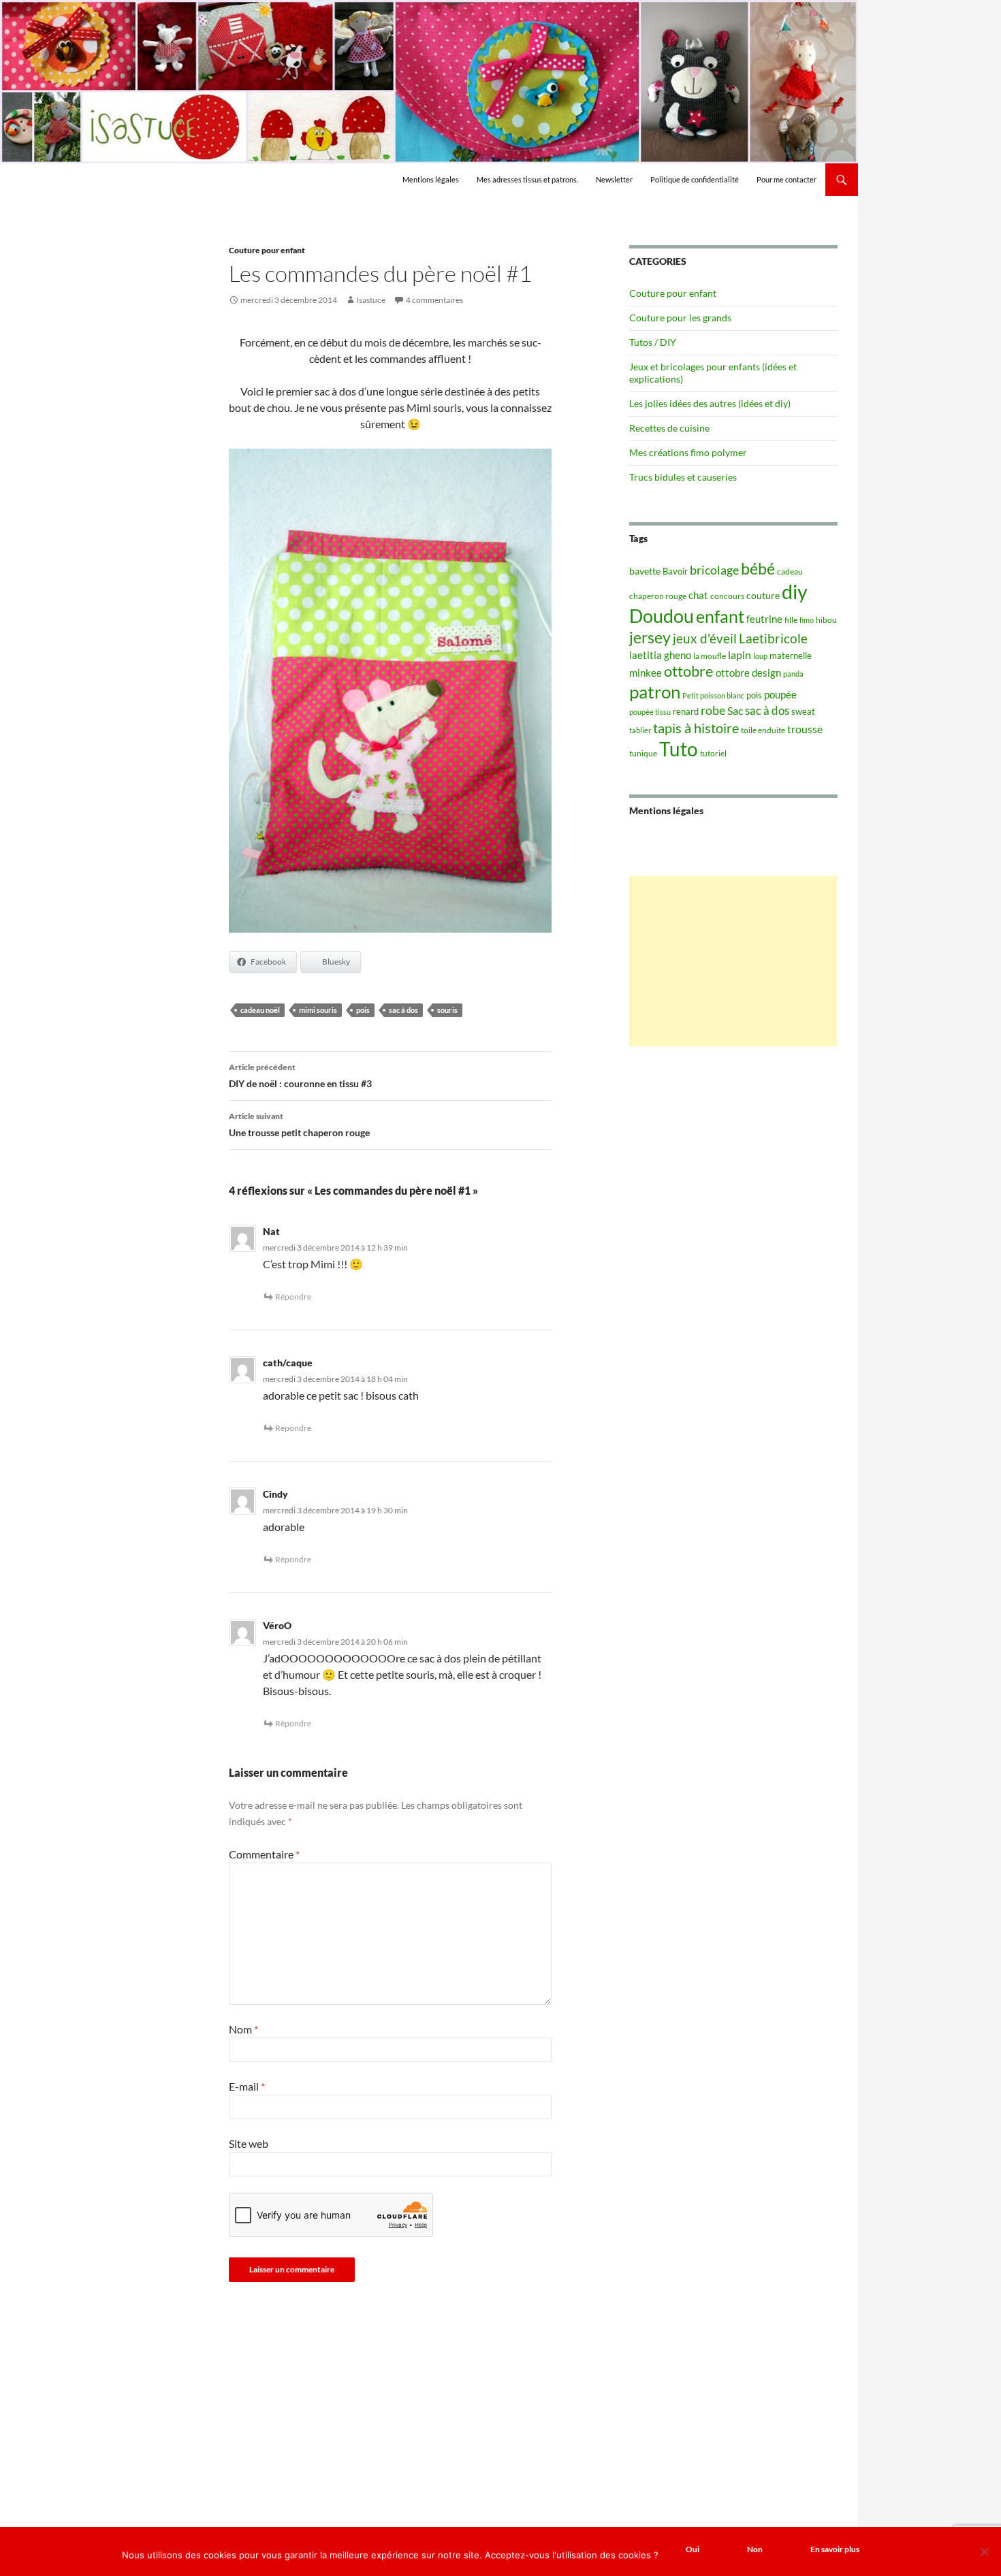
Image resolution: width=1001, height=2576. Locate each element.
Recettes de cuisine (669, 428)
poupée (780, 694)
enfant (720, 616)
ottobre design (748, 673)
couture (763, 595)
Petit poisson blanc (713, 695)
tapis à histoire (696, 728)
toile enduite (763, 730)
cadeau (790, 571)
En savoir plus (835, 2549)
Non (755, 2549)
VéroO (277, 1625)
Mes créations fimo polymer (688, 452)
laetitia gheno (660, 655)
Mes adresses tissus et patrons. (527, 179)
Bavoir (675, 571)
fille (791, 620)
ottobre (689, 671)
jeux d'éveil (705, 638)
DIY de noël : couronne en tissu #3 (300, 1076)
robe (713, 710)
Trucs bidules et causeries (683, 477)
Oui (693, 2549)
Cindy (275, 1494)
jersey (650, 637)
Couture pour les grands (680, 318)
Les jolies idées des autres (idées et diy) (710, 403)
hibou (826, 620)
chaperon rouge (658, 596)
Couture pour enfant (267, 250)
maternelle (791, 656)
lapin (740, 655)
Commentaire (264, 1854)
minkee (646, 673)
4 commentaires (434, 300)
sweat (803, 711)
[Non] (984, 2551)
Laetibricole (773, 638)
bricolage (714, 570)
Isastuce (371, 300)
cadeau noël (260, 1010)
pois (363, 1010)
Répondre (293, 1297)
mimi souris (318, 1010)
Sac (735, 710)
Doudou (662, 616)
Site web (249, 2143)
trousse (805, 729)
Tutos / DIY (653, 342)
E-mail (247, 2086)
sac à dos (403, 1010)
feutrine (764, 619)
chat (698, 595)
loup (760, 656)
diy (795, 591)
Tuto (679, 749)
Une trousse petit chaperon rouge (299, 1125)
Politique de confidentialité (695, 179)
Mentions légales (431, 179)
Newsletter (614, 179)
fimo (807, 620)
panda (793, 674)
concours (727, 596)
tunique (643, 753)
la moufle (710, 656)
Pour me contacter (786, 179)
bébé (758, 568)
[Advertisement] (733, 961)
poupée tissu (650, 712)
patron (655, 692)
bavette (645, 571)
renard (686, 711)
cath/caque (288, 1363)
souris (447, 1010)
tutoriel (713, 753)
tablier (640, 730)
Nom (243, 2029)
